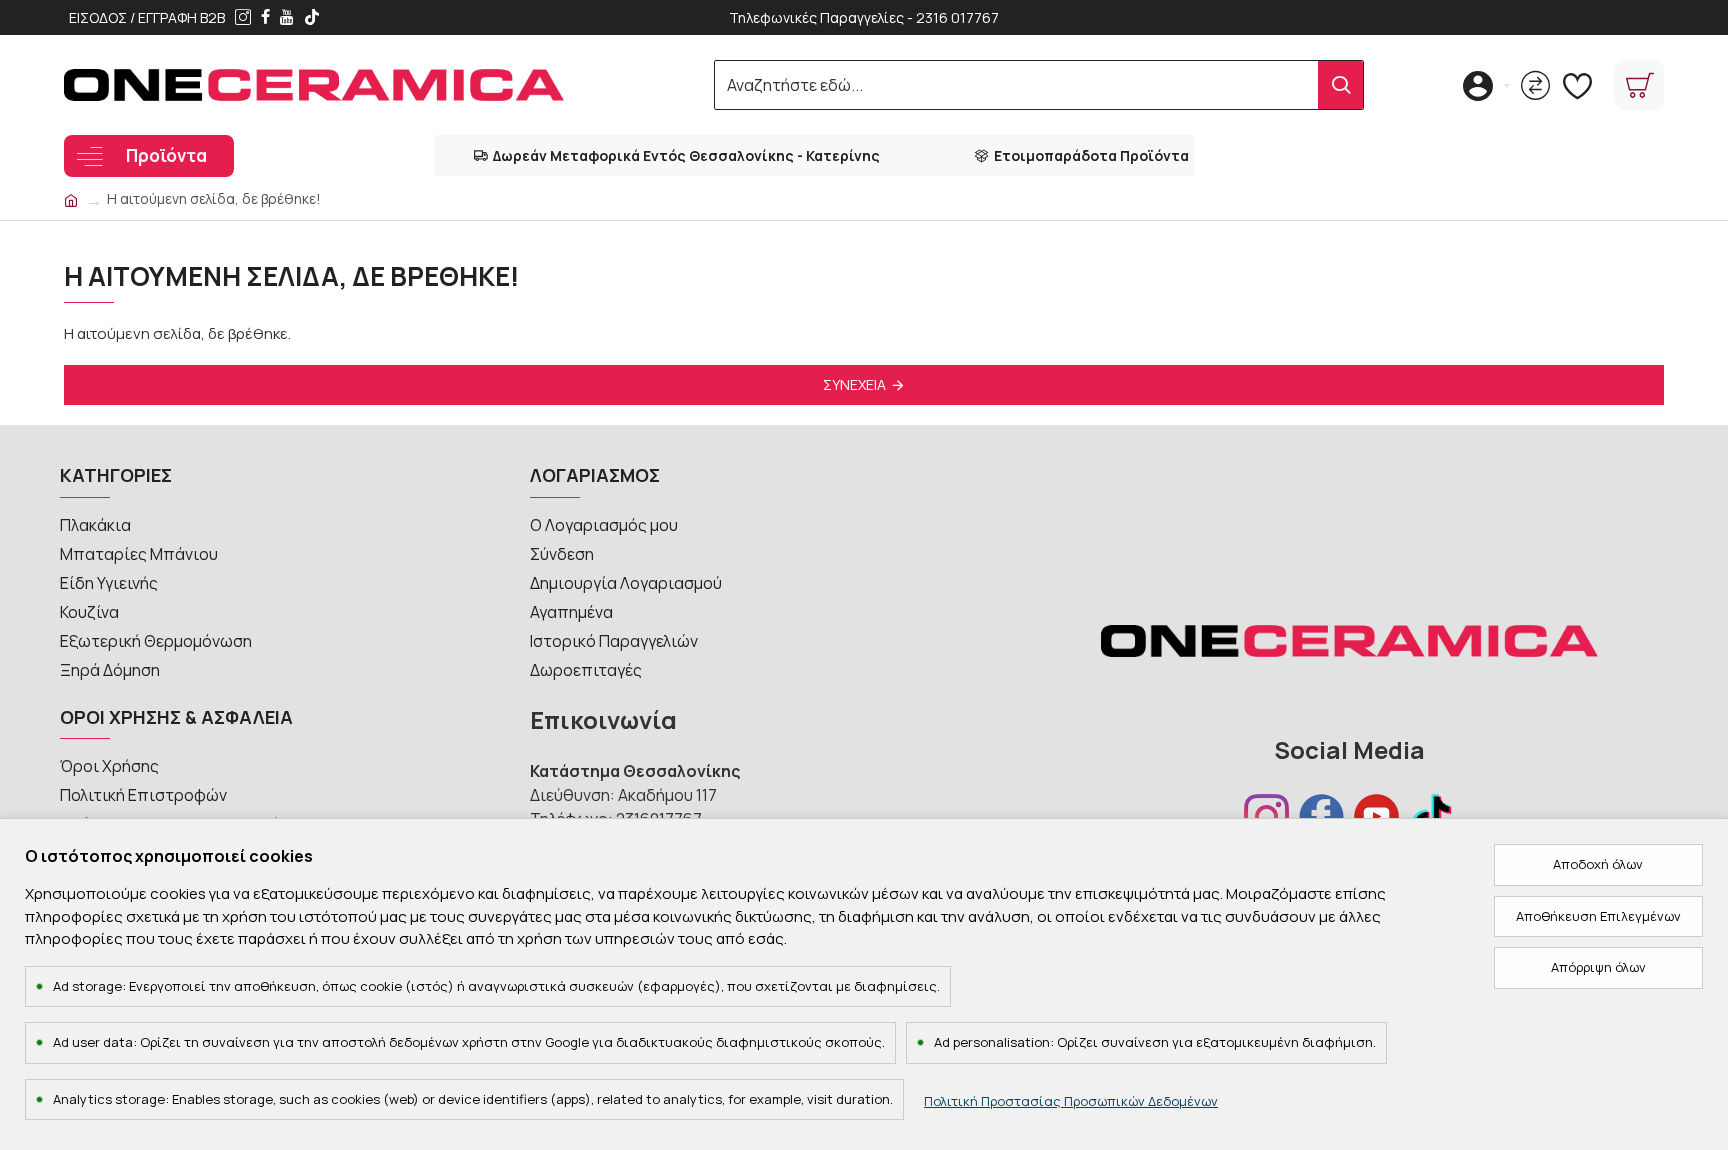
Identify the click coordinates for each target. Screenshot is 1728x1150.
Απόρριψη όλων (1598, 967)
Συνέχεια (854, 384)
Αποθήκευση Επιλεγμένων (1598, 916)
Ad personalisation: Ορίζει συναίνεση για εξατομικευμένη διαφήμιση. (1155, 1042)
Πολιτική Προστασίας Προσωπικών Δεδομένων (1071, 1101)
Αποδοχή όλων (1598, 864)
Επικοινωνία (603, 720)
